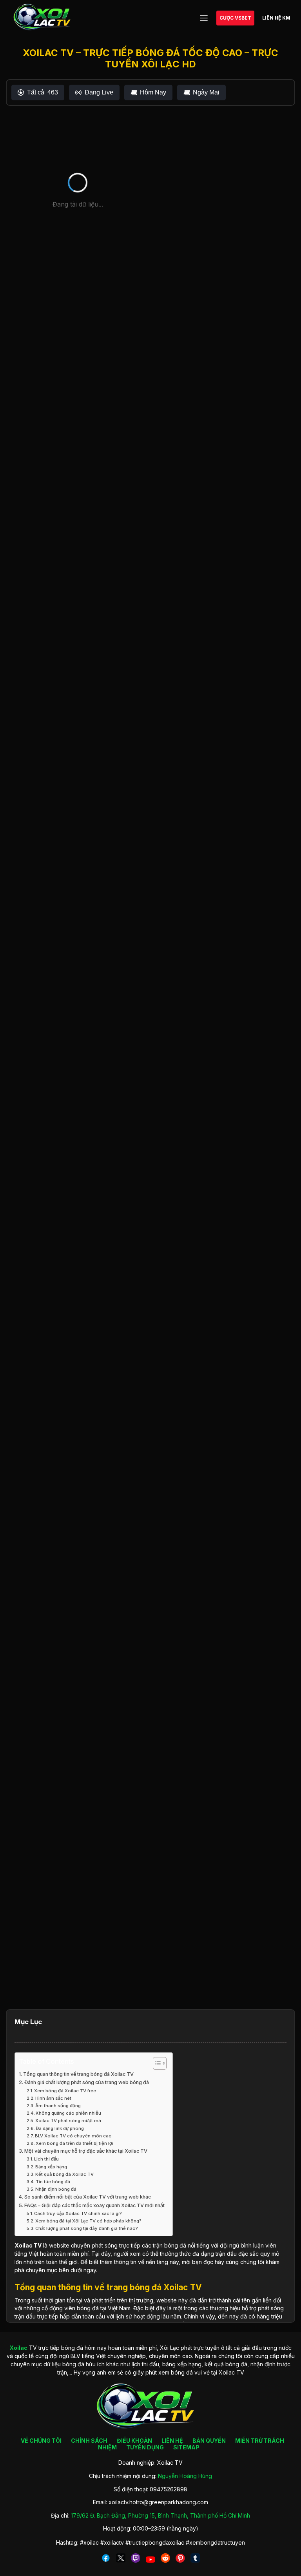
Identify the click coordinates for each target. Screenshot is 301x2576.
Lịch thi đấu (46, 2159)
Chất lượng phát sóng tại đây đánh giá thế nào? (87, 2228)
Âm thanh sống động (58, 2106)
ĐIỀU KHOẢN (134, 2441)
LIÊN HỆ (172, 2441)
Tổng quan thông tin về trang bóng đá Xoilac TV (78, 2074)
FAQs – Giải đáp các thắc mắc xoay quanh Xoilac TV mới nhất (94, 2205)
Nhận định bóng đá (56, 2189)
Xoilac (24, 2245)
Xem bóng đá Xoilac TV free (65, 2091)
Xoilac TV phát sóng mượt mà (68, 2121)
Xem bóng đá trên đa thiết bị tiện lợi (74, 2143)
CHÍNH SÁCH (89, 2441)
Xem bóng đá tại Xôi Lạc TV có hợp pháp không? (88, 2221)
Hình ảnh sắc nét (53, 2098)
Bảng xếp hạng (51, 2167)
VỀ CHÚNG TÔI (41, 2441)
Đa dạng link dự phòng (60, 2128)
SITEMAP (186, 2447)
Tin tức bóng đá (53, 2182)
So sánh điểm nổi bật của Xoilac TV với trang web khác (88, 2197)
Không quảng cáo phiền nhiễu (68, 2113)
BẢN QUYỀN (209, 2441)
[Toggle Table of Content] (156, 2063)
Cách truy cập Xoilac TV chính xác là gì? (78, 2213)
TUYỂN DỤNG (145, 2447)
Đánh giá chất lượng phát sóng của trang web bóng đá (87, 2082)
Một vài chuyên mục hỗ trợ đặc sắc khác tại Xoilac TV (86, 2151)
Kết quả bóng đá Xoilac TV (64, 2174)
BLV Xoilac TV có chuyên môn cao (73, 2136)
